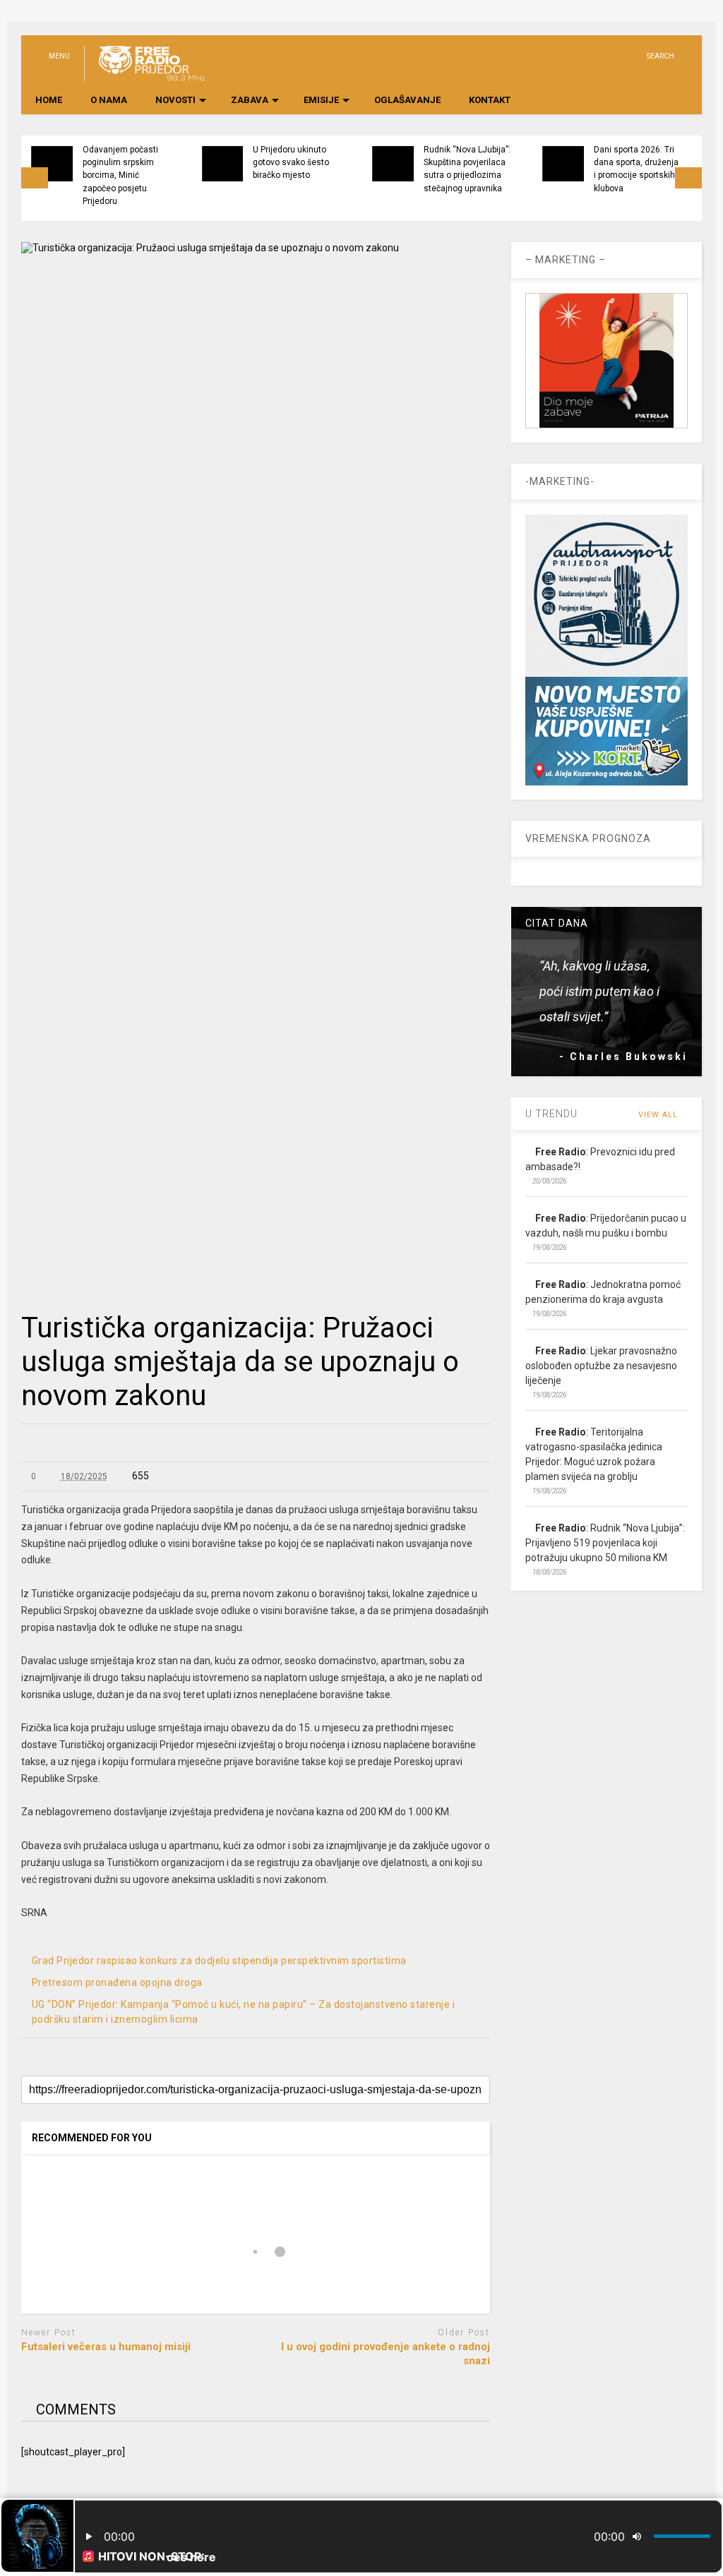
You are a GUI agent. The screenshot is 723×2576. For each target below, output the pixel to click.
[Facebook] (631, 56)
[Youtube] (587, 56)
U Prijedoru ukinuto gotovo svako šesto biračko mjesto (291, 163)
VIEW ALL (659, 1115)
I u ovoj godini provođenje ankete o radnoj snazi (386, 2354)
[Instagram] (609, 56)
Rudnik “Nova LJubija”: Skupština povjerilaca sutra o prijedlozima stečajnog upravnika (467, 169)
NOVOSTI (175, 100)
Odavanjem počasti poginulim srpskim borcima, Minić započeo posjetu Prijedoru (120, 175)
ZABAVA (250, 100)
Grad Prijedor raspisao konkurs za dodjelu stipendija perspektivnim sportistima (219, 1961)
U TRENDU (551, 1114)
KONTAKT (490, 100)
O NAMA (109, 100)
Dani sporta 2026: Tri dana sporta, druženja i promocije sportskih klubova (636, 169)
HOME (49, 100)
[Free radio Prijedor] (144, 75)
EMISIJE (321, 100)
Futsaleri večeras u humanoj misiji (106, 2347)
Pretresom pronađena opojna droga (117, 1982)
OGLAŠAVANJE (407, 100)
